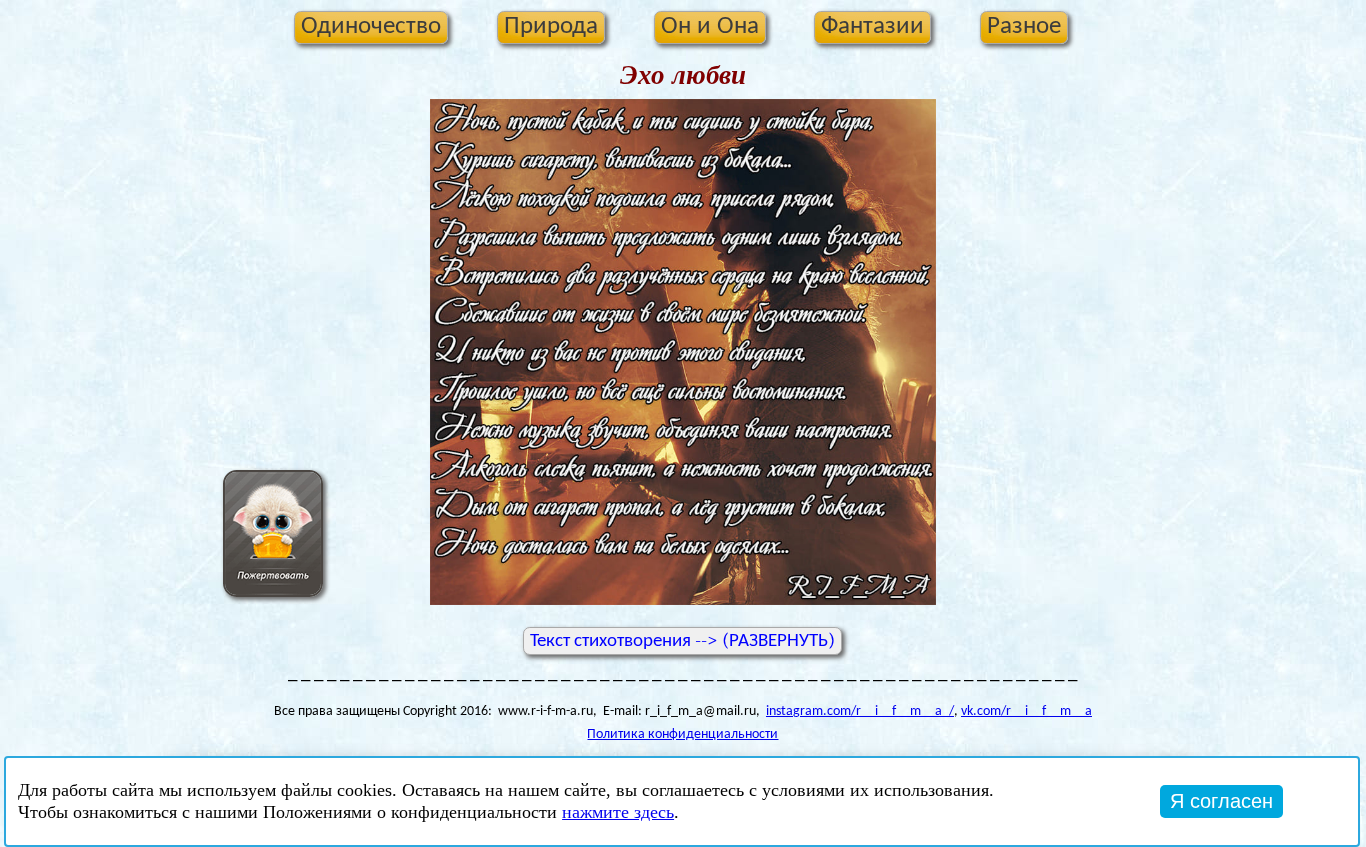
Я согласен (1221, 801)
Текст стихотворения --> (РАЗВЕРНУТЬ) (682, 640)
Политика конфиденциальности (682, 734)
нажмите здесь (618, 812)
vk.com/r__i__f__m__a (1026, 711)
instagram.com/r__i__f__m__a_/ (860, 711)
